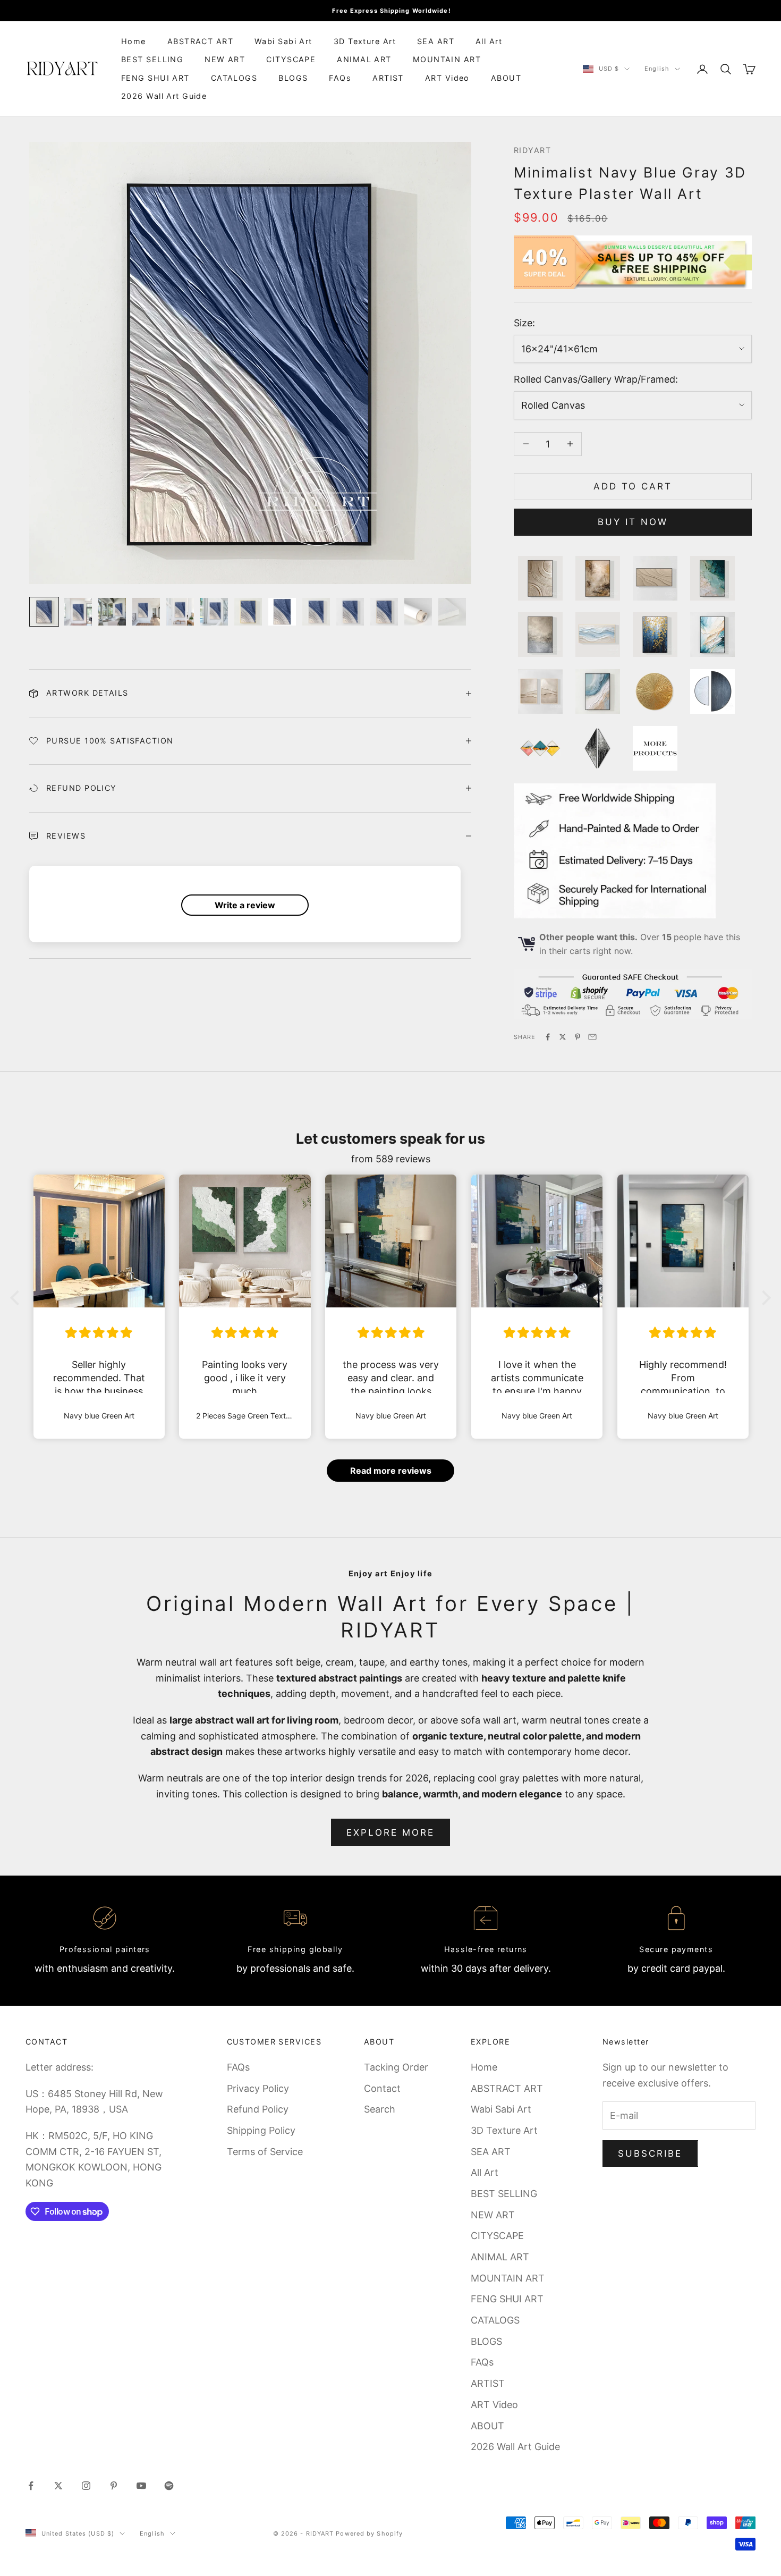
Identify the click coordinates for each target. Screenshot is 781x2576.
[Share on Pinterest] (578, 1037)
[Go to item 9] (316, 612)
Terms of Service (265, 2152)
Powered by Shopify (369, 2533)
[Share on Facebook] (548, 1037)
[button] (18, 1298)
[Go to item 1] (44, 612)
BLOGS (293, 78)
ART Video (447, 78)
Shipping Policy (261, 2130)
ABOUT (506, 78)
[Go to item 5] (180, 612)
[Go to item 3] (112, 612)
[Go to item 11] (384, 612)
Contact (382, 2088)
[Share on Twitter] (563, 1037)
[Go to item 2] (78, 612)
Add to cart (633, 486)
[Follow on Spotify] (169, 2486)
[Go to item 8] (282, 612)
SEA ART (436, 41)
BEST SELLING (152, 59)
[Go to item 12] (418, 612)
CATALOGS (234, 78)
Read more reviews (391, 1471)
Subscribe (650, 2153)
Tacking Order (396, 2067)
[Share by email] (592, 1037)
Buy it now (633, 522)
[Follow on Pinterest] (114, 2486)
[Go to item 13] (452, 612)
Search (380, 2109)
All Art (489, 41)
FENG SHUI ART (155, 78)
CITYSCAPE (291, 59)
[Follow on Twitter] (58, 2486)
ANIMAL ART (364, 59)
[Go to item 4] (146, 612)
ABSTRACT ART (200, 41)
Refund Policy (258, 2109)
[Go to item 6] (214, 612)
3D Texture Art (365, 41)
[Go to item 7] (248, 612)
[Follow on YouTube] (141, 2486)
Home (134, 41)
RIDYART (532, 150)
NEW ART (225, 59)
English (657, 69)
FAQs (340, 78)
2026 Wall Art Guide (164, 96)
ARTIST (388, 78)
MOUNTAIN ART (447, 59)
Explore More (391, 1832)
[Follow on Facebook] (31, 2486)
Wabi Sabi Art (283, 41)
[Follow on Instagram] (86, 2486)
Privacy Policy (258, 2088)
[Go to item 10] (350, 612)
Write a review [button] (245, 905)
